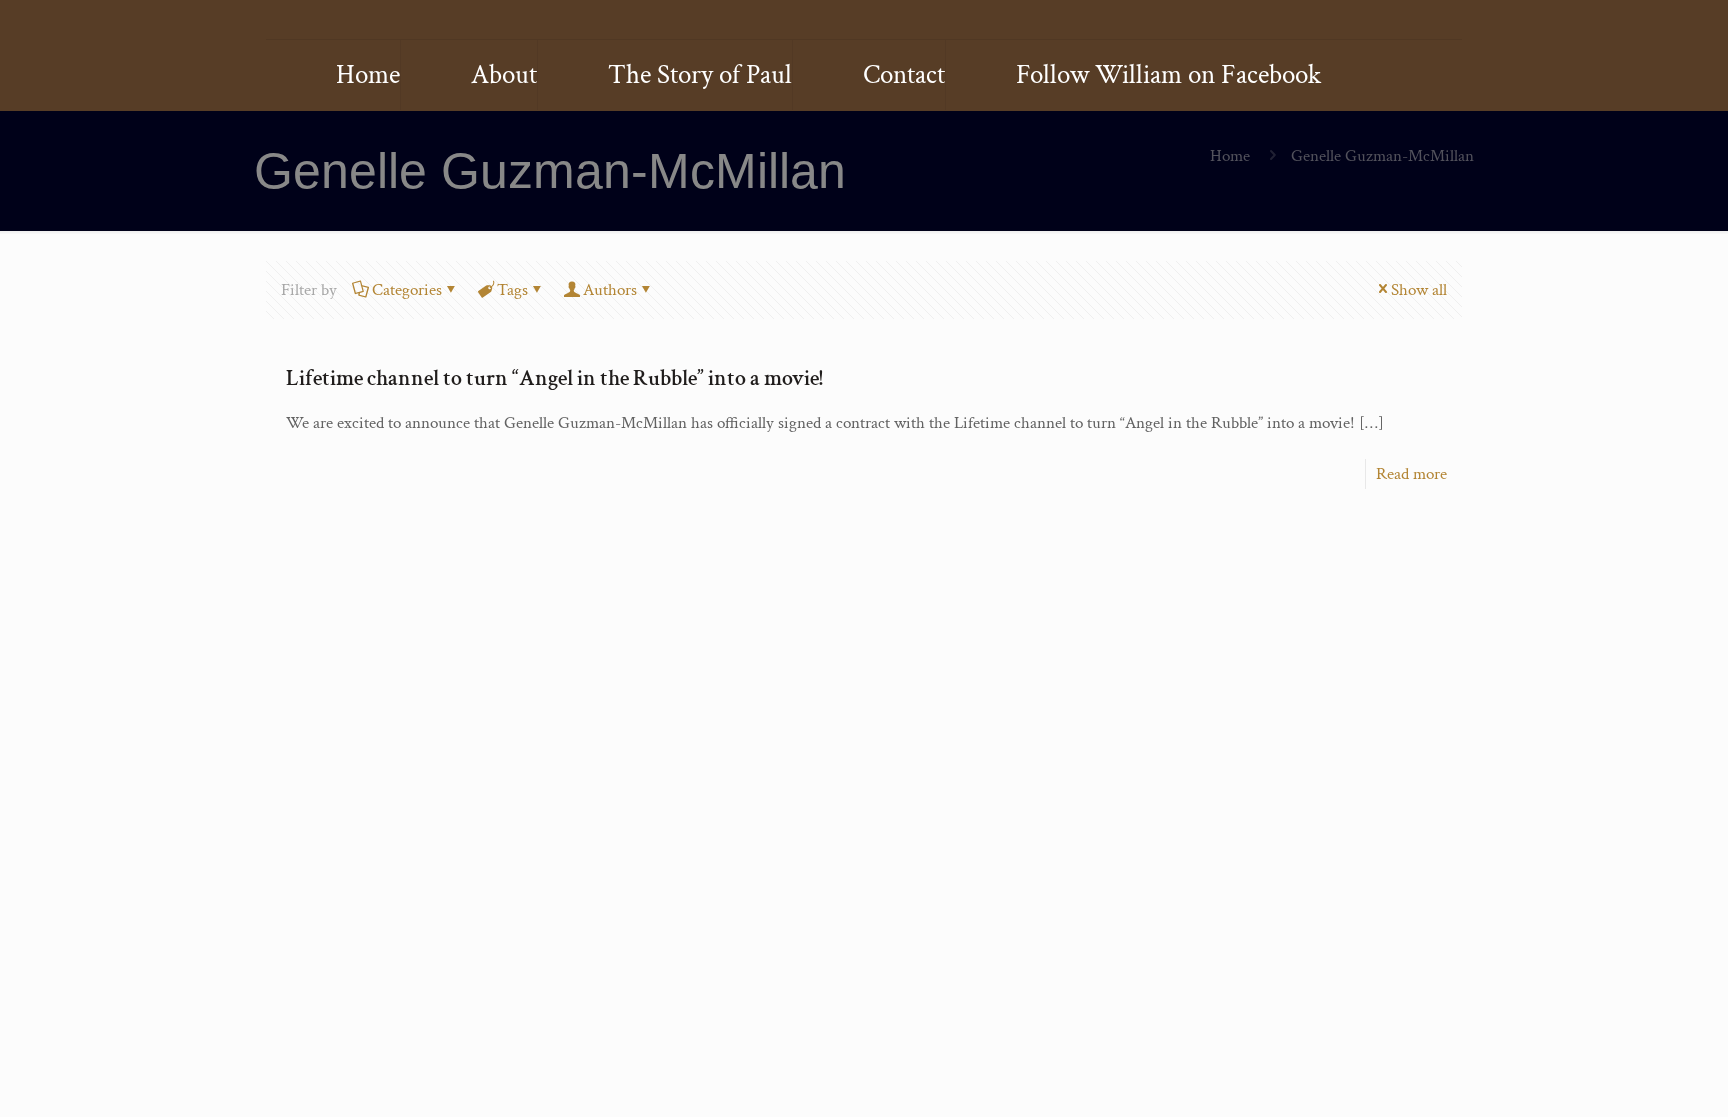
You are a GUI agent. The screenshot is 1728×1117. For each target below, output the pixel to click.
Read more (1411, 474)
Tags (512, 290)
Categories (407, 290)
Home (1230, 156)
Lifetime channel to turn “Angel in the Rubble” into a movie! (554, 378)
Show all (1419, 290)
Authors (610, 290)
